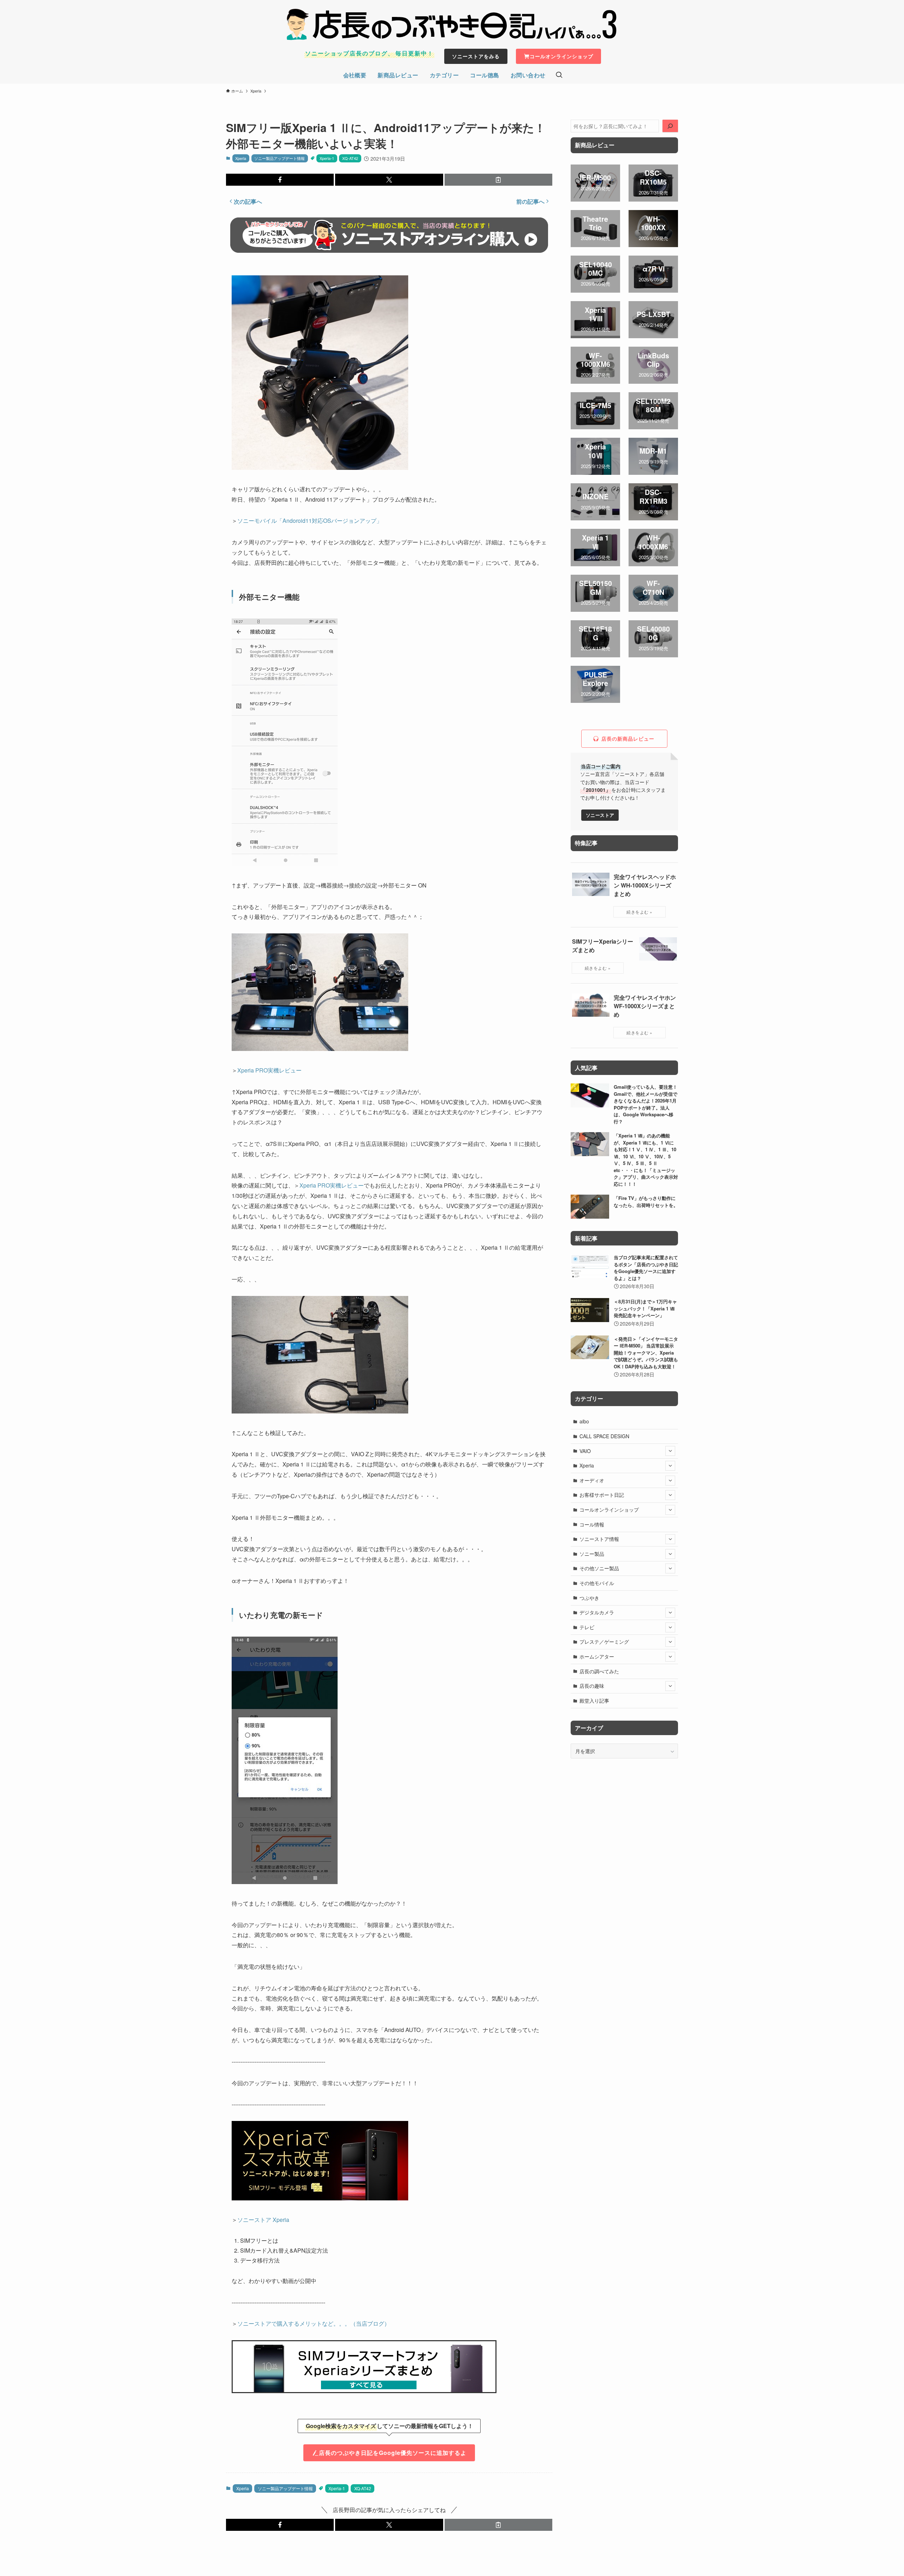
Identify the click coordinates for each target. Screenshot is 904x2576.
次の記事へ (248, 201)
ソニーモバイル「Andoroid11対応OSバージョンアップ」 (310, 521)
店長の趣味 (592, 1686)
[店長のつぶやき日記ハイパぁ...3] (452, 24)
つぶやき (589, 1598)
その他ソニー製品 (599, 1568)
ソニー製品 (592, 1554)
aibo (584, 1421)
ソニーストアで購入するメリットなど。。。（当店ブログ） (314, 2323)
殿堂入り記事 (594, 1701)
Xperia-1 (327, 158)
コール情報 (592, 1524)
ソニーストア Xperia (263, 2220)
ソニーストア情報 (599, 1539)
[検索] (670, 126)
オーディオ (592, 1480)
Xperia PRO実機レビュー (269, 1070)
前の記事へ (530, 201)
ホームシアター (597, 1656)
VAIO (585, 1451)
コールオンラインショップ (609, 1510)
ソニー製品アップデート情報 (279, 158)
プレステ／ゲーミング (604, 1642)
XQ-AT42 (350, 158)
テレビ (587, 1627)
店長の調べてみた (599, 1671)
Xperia (241, 158)
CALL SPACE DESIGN (604, 1436)
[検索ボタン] (559, 75)
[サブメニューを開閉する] (670, 1451)
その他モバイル (597, 1583)
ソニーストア (600, 815)
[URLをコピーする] (498, 180)
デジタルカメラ (597, 1612)
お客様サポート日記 (602, 1495)
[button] (280, 180)
